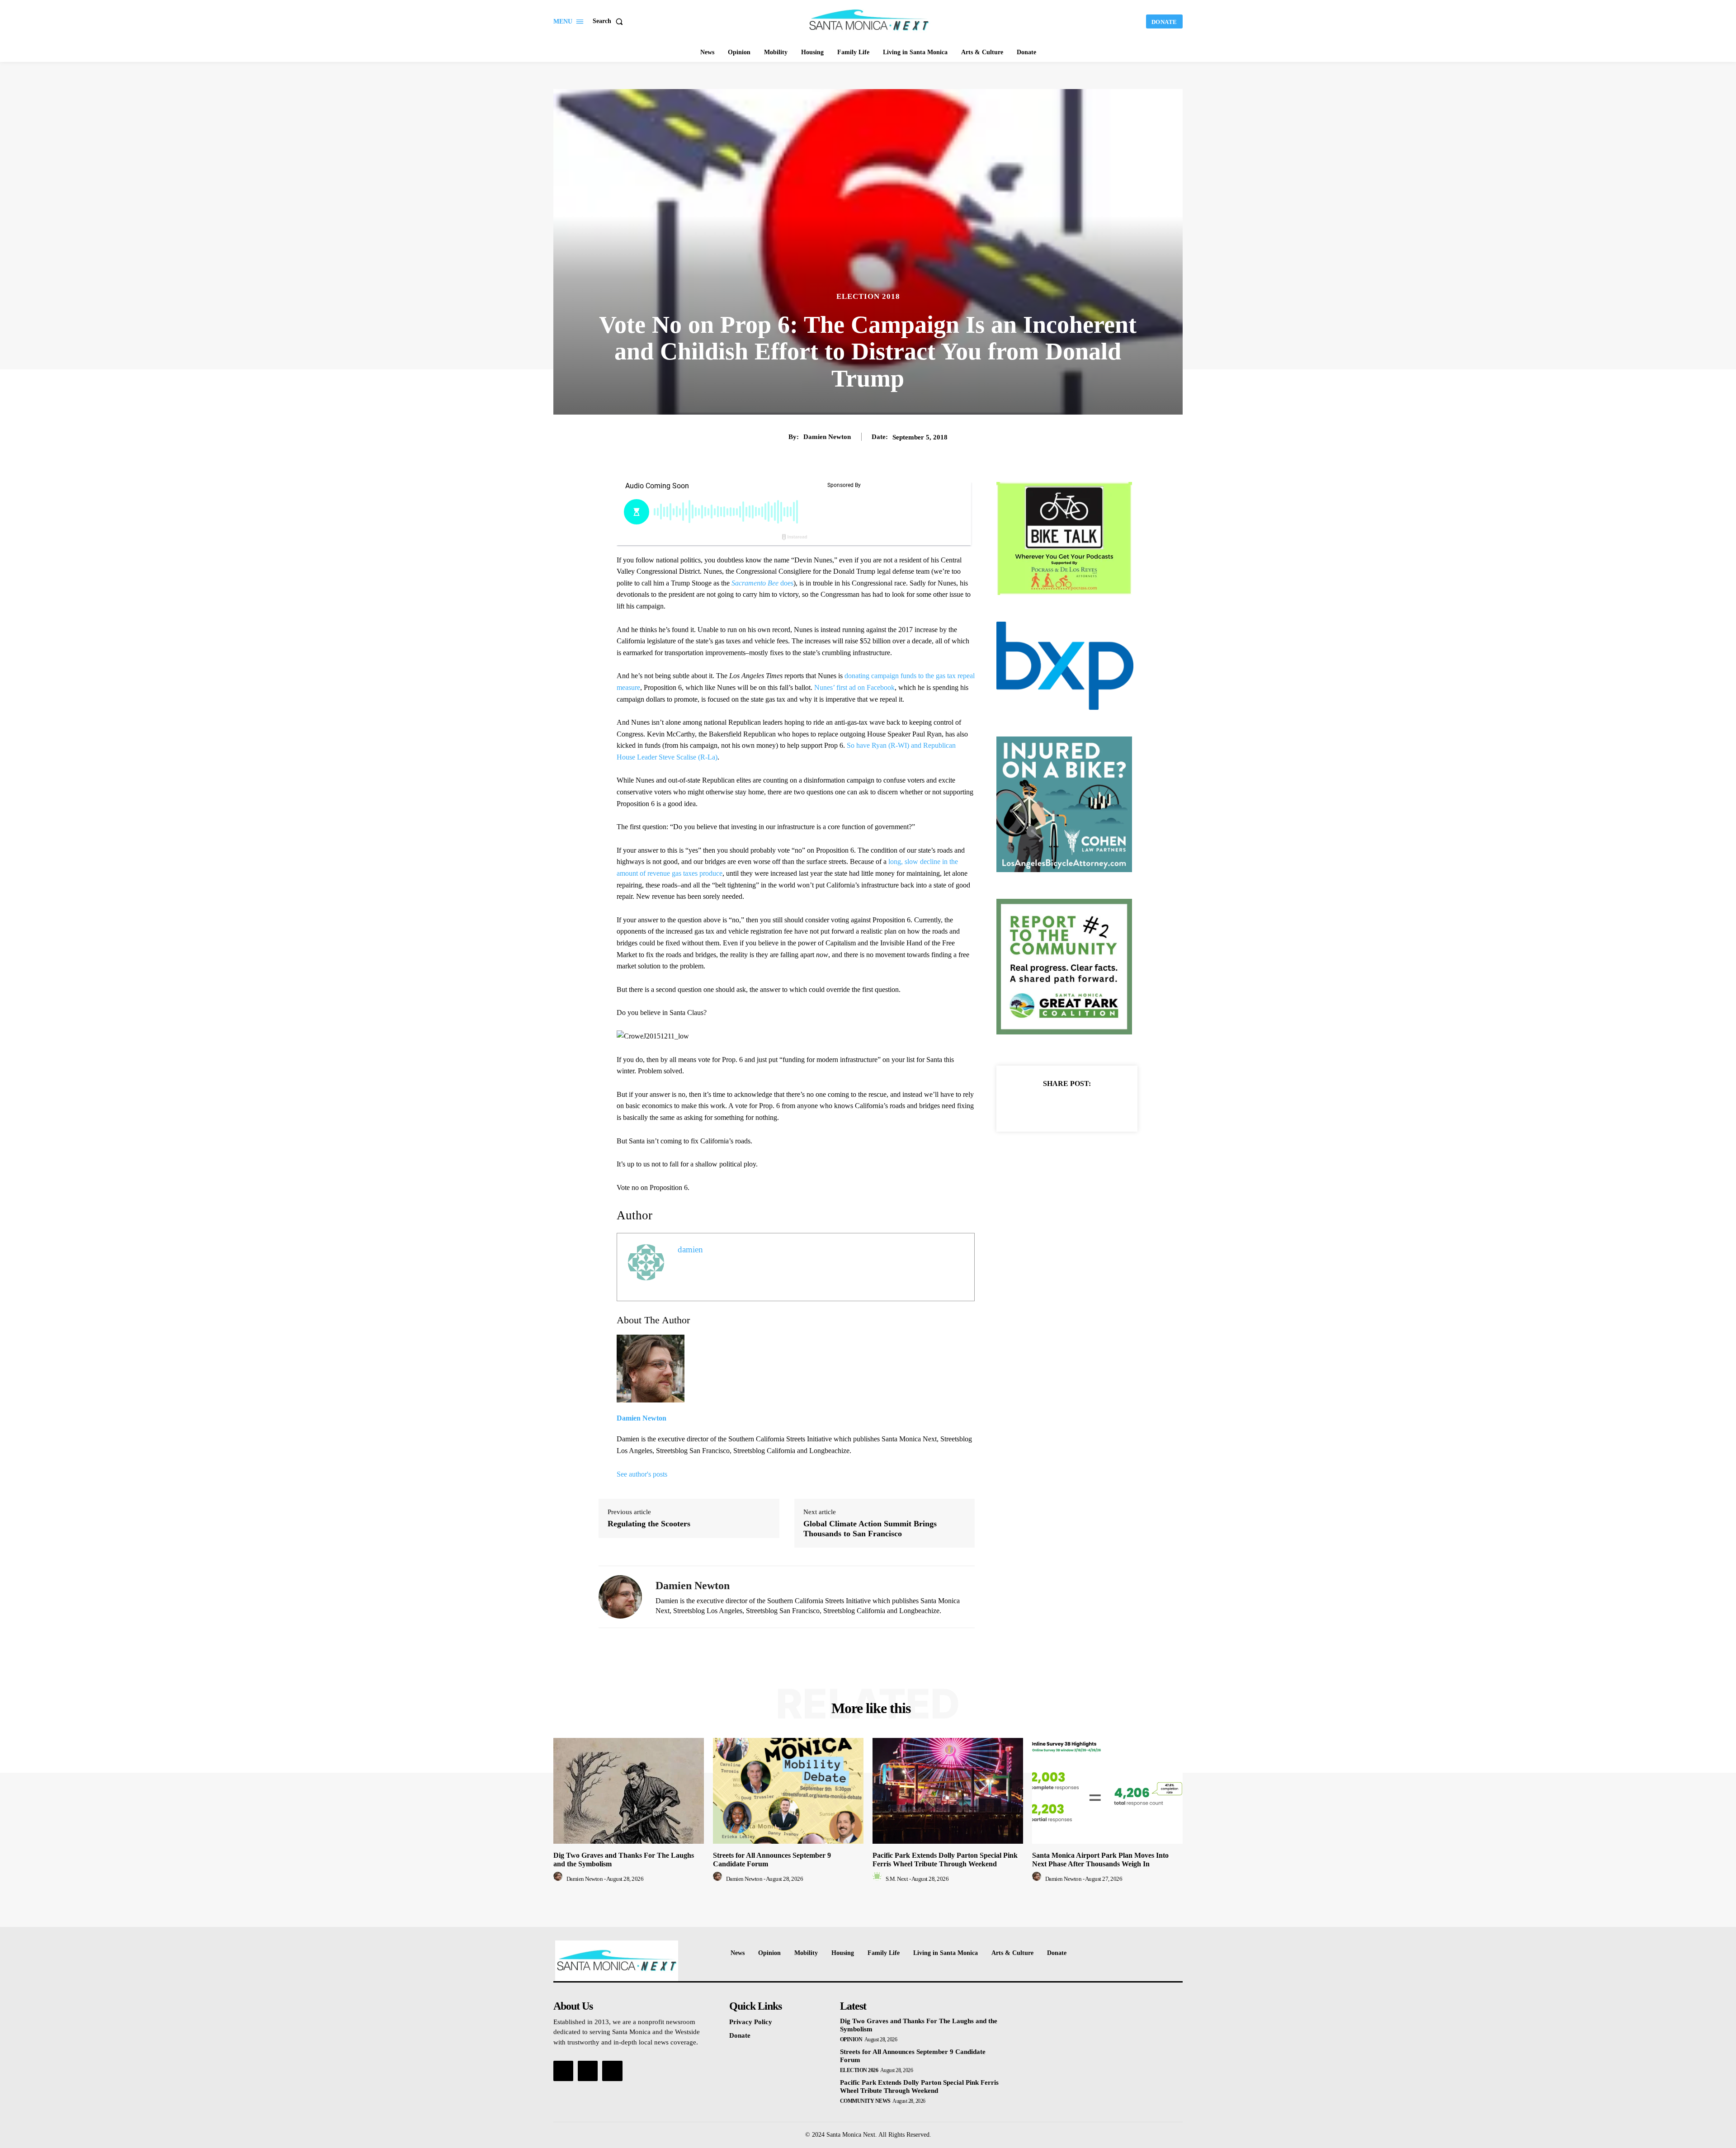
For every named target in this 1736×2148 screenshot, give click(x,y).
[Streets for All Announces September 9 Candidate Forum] (788, 1791)
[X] (1057, 1106)
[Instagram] (588, 2071)
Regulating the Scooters (649, 1524)
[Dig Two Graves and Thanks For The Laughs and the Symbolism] (629, 1791)
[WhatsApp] (1098, 1106)
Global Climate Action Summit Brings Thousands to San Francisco (870, 1529)
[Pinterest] (1077, 1106)
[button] (610, 21)
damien (690, 1249)
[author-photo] (559, 1879)
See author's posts (642, 1474)
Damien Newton (827, 437)
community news (865, 2101)
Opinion (851, 2039)
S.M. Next (897, 1879)
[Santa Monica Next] (869, 20)
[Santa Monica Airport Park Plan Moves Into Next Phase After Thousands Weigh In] (1107, 1791)
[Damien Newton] (620, 1597)
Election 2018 (868, 296)
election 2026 (859, 2070)
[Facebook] (1036, 1106)
